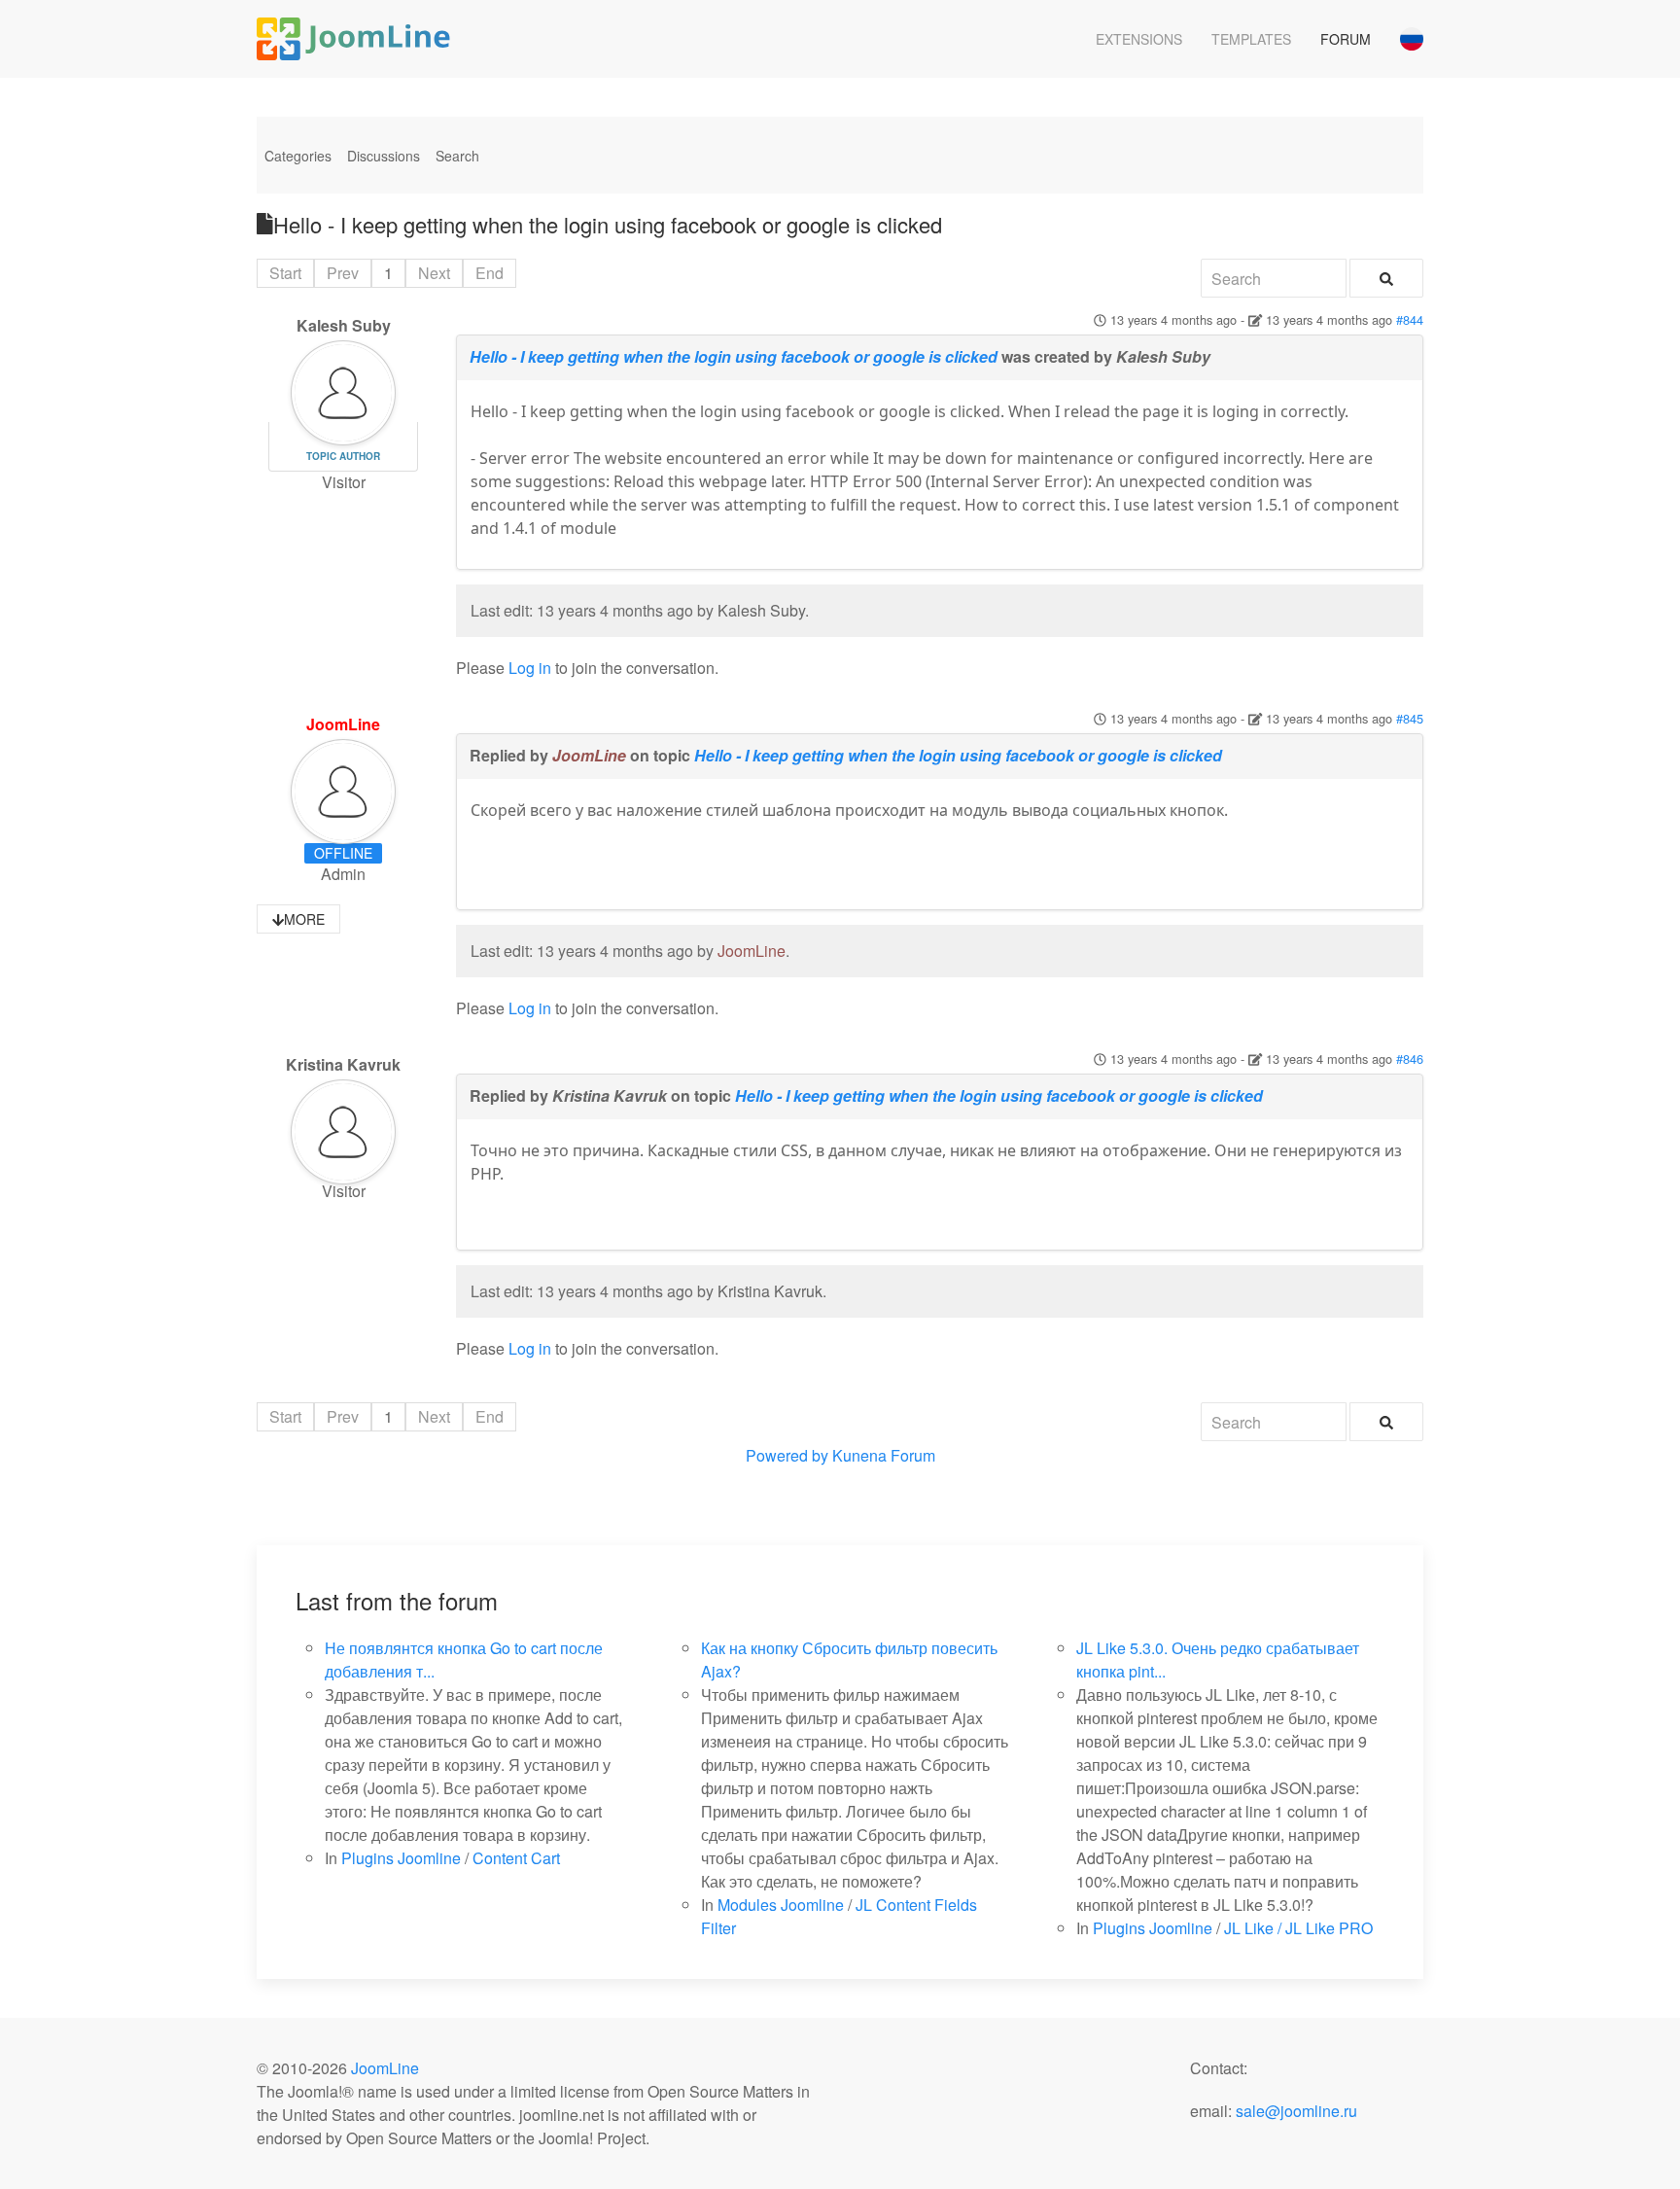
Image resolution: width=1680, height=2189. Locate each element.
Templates (1251, 39)
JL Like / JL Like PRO (1298, 1928)
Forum (1346, 39)
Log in (530, 668)
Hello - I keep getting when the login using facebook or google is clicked (734, 356)
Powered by (787, 1455)
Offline (343, 853)
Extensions (1139, 39)
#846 (1410, 1059)
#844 (1410, 319)
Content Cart (516, 1858)
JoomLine (343, 724)
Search (457, 156)
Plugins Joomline (401, 1858)
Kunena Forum (884, 1455)
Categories (298, 156)
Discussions (384, 156)
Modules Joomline (781, 1905)
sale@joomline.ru (1296, 2111)
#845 (1410, 718)
